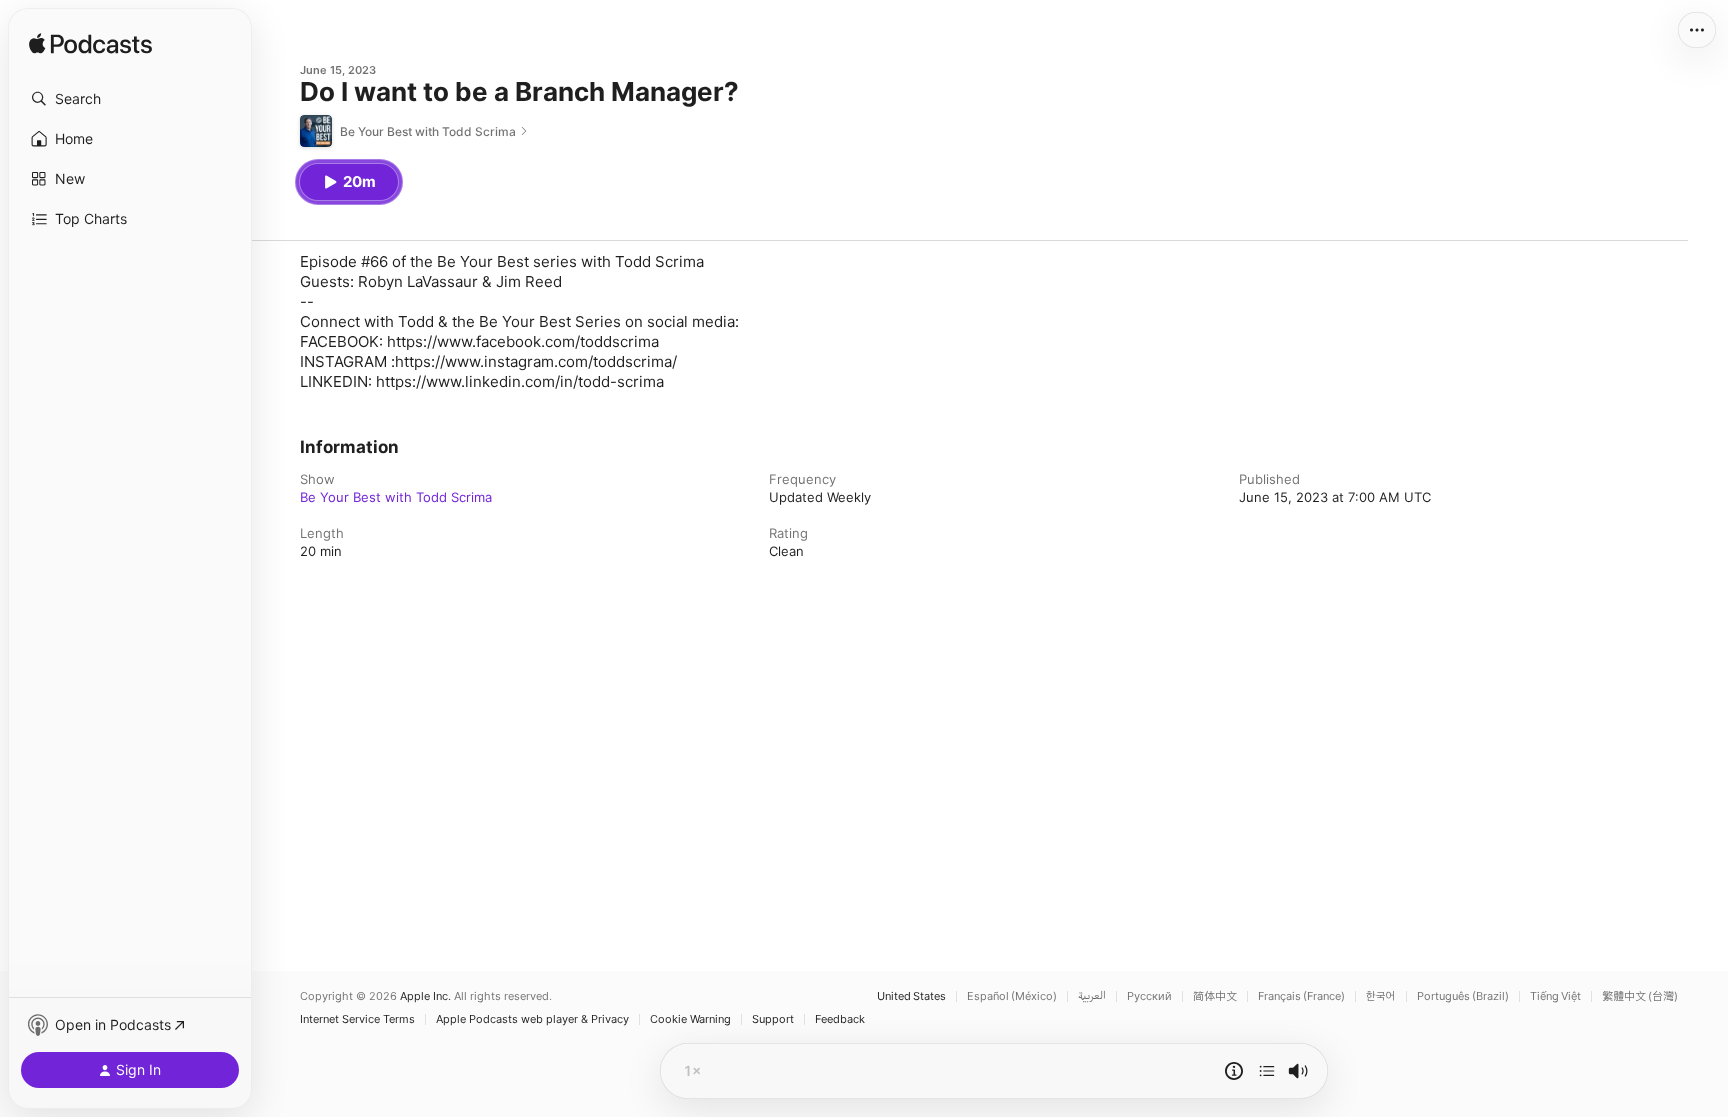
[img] (90, 45)
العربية (1092, 996)
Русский (1149, 996)
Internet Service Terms (357, 1019)
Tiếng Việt (1555, 996)
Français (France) (1301, 996)
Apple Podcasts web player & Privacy (532, 1019)
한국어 (1381, 996)
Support (773, 1019)
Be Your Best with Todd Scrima (396, 497)
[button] (130, 99)
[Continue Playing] (1267, 1071)
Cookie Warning (690, 1019)
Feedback (840, 1019)
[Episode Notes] (1234, 1071)
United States (911, 996)
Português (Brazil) (1463, 996)
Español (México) (1012, 996)
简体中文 (1215, 996)
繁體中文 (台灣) (1640, 996)
